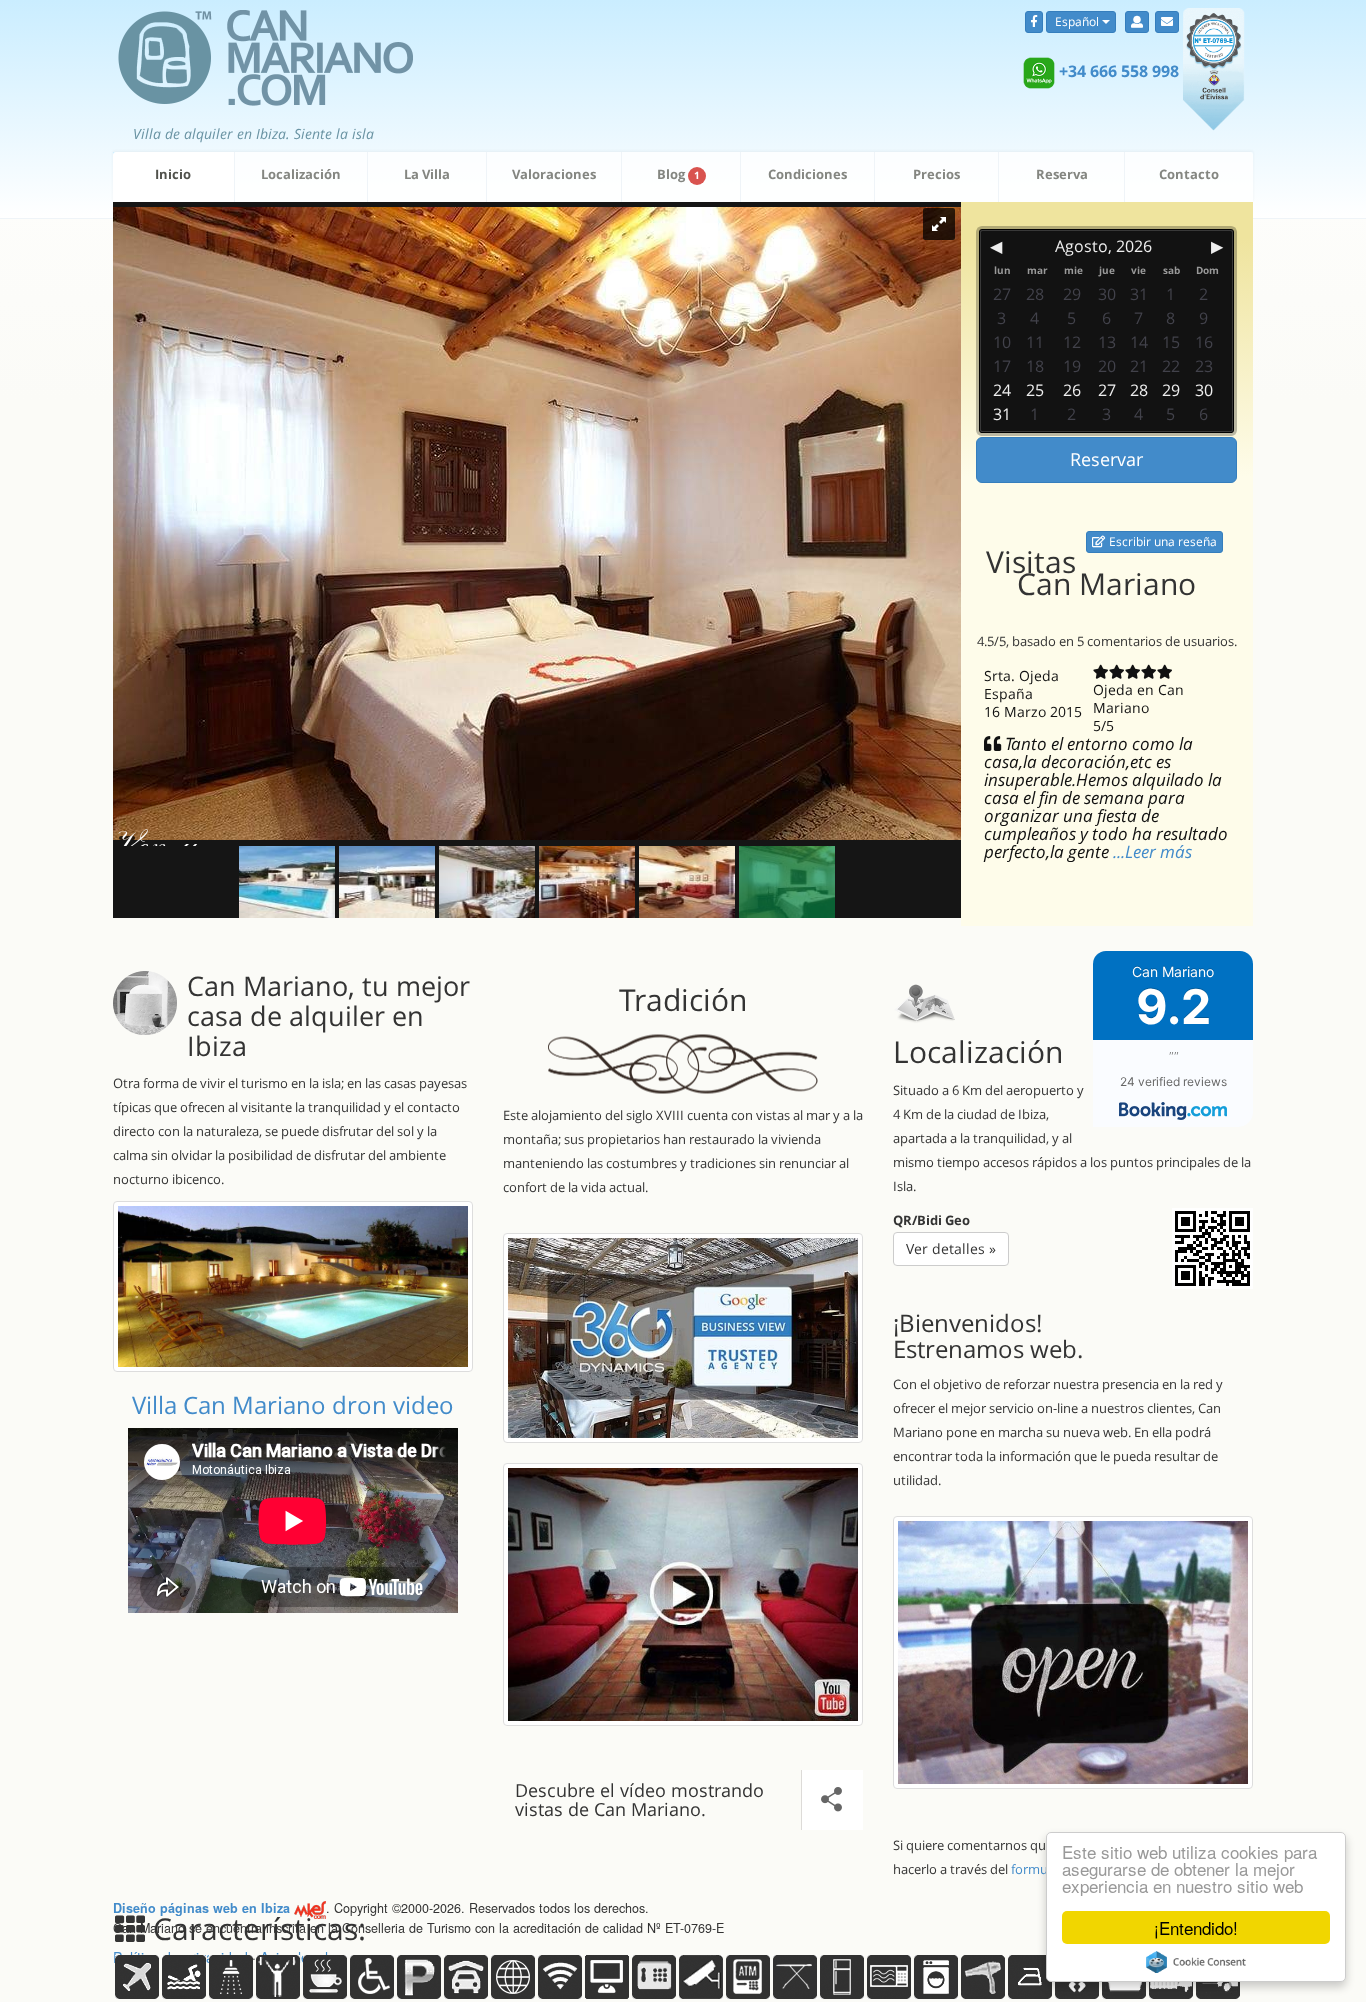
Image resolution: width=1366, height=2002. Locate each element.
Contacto (1189, 174)
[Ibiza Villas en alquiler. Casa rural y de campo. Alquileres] (263, 51)
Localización (301, 174)
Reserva (1062, 174)
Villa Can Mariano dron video (293, 1404)
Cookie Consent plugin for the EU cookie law (1196, 1962)
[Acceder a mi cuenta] (1137, 22)
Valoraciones (554, 174)
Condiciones (807, 174)
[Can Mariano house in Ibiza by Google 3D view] (683, 1338)
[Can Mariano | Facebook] (1034, 22)
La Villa (427, 174)
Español (1077, 21)
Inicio (173, 174)
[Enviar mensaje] (1167, 22)
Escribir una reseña (1161, 541)
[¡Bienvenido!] (1073, 1652)
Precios (936, 174)
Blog (678, 174)
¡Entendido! (1196, 1927)
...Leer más (1152, 851)
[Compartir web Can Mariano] (683, 1594)
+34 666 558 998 (1119, 71)
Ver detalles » (951, 1248)
